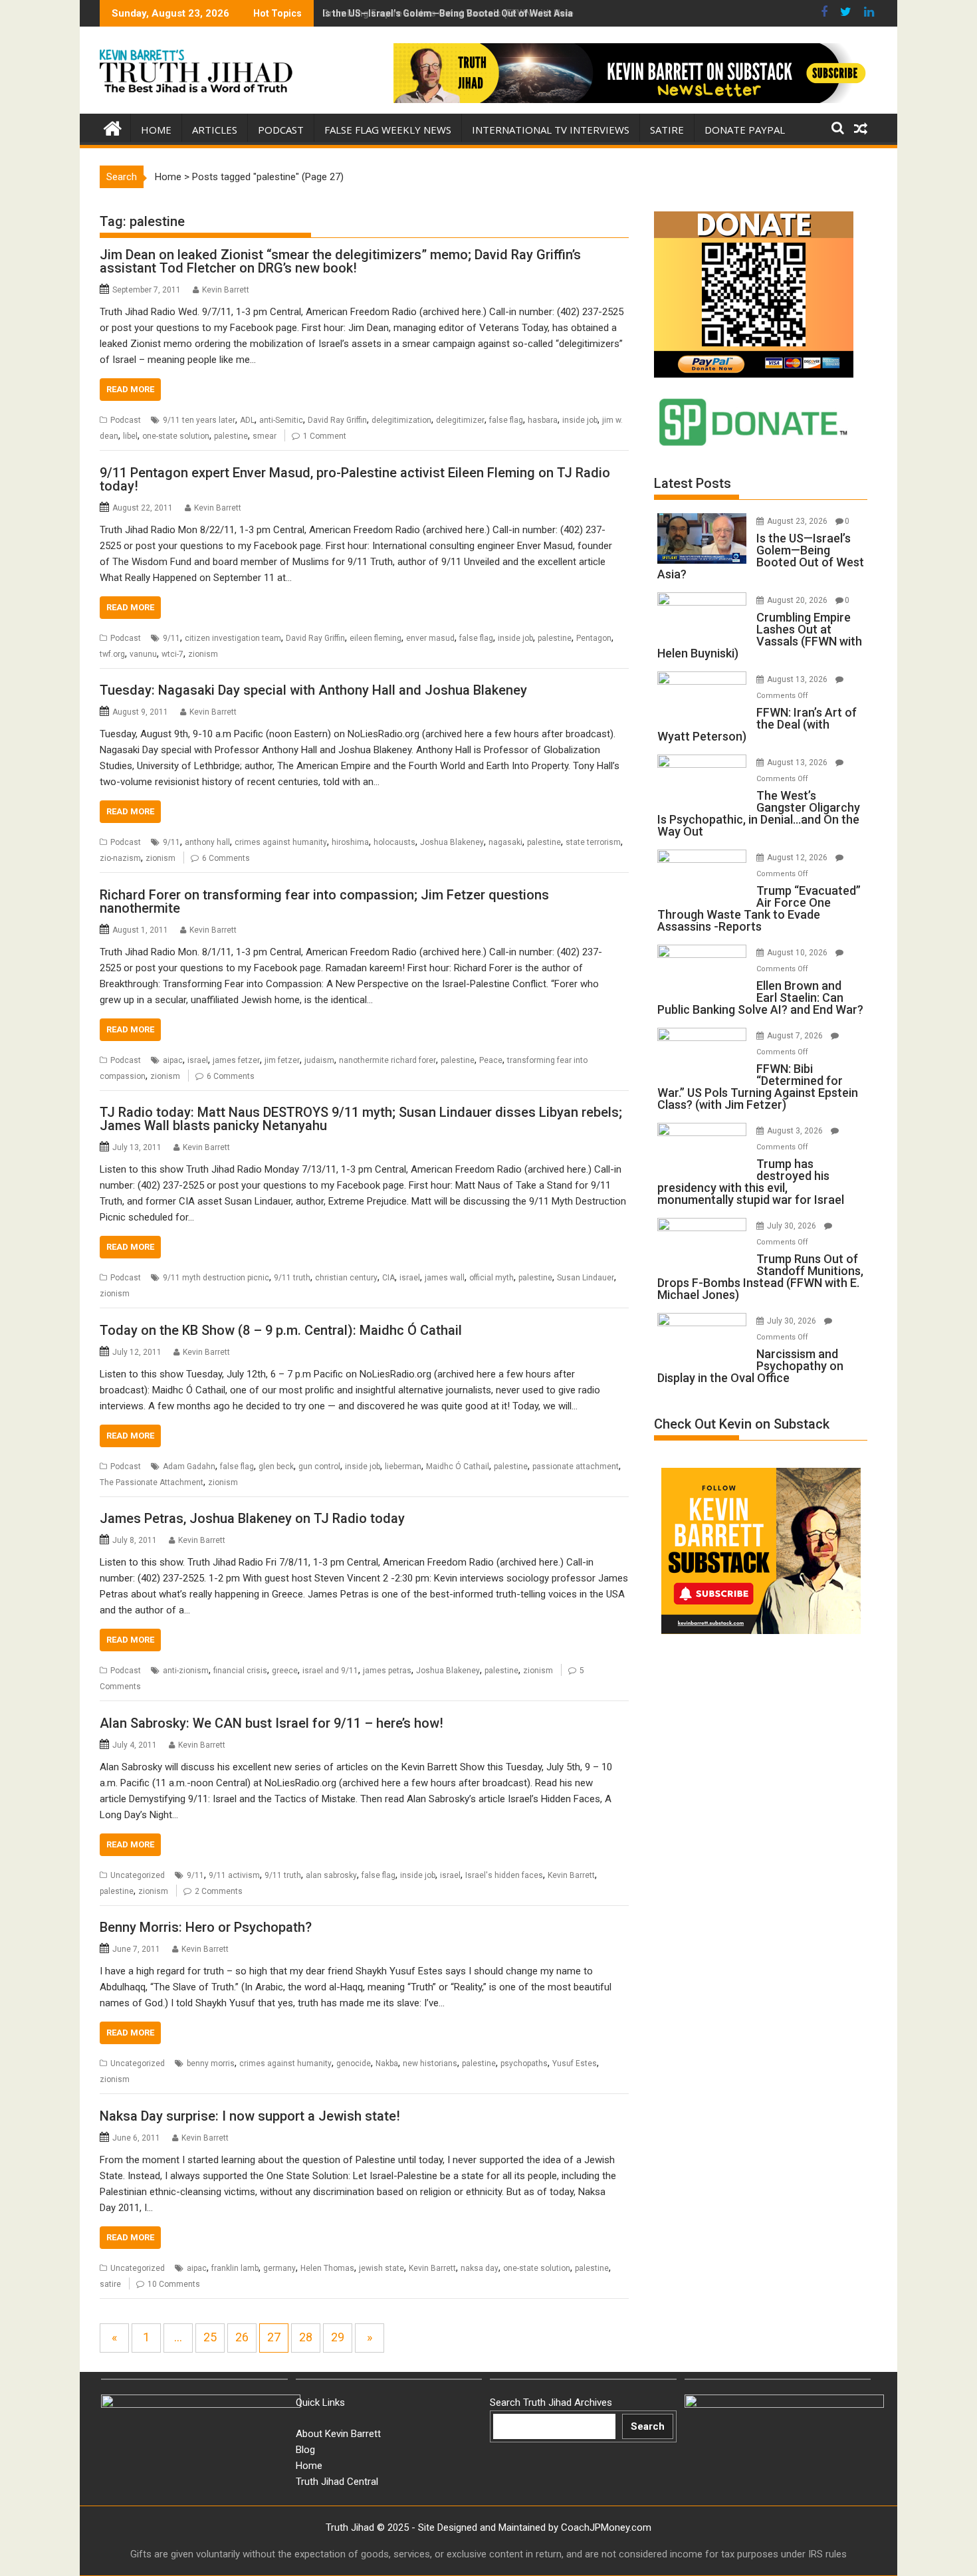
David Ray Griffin (337, 420)
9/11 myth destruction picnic (216, 1278)
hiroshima (350, 842)
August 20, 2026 (798, 600)
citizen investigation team (233, 638)
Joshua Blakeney (452, 842)
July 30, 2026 (793, 1226)
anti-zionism (186, 1671)
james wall (445, 1278)
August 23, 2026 (798, 521)
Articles (215, 130)
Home (156, 130)
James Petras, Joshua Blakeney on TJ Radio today (252, 1518)
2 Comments (219, 1891)
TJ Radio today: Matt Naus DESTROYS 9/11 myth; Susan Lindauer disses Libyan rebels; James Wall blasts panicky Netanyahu (361, 1119)
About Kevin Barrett (338, 2434)
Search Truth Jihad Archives (551, 2402)
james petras (387, 1671)
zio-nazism (120, 858)
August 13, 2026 (798, 679)
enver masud (430, 638)
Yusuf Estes (575, 2063)
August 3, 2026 (796, 1131)
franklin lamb (235, 2268)
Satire (667, 130)
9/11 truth (292, 1278)
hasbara (543, 420)
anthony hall (207, 842)
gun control (319, 1466)
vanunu (143, 654)
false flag (506, 420)
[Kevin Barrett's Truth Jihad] (113, 127)
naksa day (480, 2268)
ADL (247, 420)
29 (338, 2337)
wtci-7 (172, 654)
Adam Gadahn (189, 1466)
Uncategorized (138, 1875)
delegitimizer (460, 420)
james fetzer (236, 1060)
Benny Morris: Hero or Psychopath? (206, 1927)
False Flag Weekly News (388, 130)
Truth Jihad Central (337, 2482)
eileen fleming (376, 638)
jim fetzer (282, 1060)
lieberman (403, 1466)
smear (265, 436)
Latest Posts (693, 483)
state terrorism (593, 842)
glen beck (276, 1466)
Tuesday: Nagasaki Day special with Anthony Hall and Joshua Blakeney (313, 690)
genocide (354, 2063)
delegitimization (401, 420)
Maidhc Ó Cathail (458, 1466)
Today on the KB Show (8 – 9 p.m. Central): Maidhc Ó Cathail (281, 1330)
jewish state (381, 2268)
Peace (491, 1060)
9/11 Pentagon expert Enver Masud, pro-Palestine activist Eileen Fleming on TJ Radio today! (355, 479)
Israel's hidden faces (504, 1875)
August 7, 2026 (796, 1036)
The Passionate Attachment (152, 1482)
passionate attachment (576, 1466)
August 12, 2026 (798, 858)
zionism (203, 654)
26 (242, 2337)
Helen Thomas (327, 2268)
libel (130, 436)
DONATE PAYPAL (745, 130)
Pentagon (594, 638)
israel (198, 1060)
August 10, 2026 (798, 953)
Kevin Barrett (226, 290)
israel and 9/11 (330, 1671)
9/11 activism (234, 1875)
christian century (346, 1278)
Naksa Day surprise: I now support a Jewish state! (250, 2116)
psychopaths (524, 2063)
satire (110, 2284)
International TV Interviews (551, 130)
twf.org (112, 654)
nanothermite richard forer (387, 1060)
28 (306, 2337)
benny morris (211, 2063)
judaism (319, 1060)
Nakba (387, 2063)
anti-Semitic (281, 420)
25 (210, 2337)
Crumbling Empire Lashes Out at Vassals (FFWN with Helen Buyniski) (472, 13)
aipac (173, 1060)
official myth (491, 1278)
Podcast (281, 130)
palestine (231, 436)
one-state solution (176, 436)
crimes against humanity (281, 842)
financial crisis (240, 1671)
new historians (430, 2063)
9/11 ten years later (199, 420)
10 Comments (174, 2284)
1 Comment (325, 436)
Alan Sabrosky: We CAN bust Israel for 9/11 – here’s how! (271, 1723)
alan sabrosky (331, 1875)
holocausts (394, 842)
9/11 (171, 638)
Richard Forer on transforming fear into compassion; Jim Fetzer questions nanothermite (324, 901)
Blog (305, 2450)
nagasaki (505, 842)
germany (279, 2268)
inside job (580, 420)
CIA (388, 1278)
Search (648, 2426)
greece (285, 1671)
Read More (130, 389)
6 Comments (226, 858)
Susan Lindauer (586, 1278)
